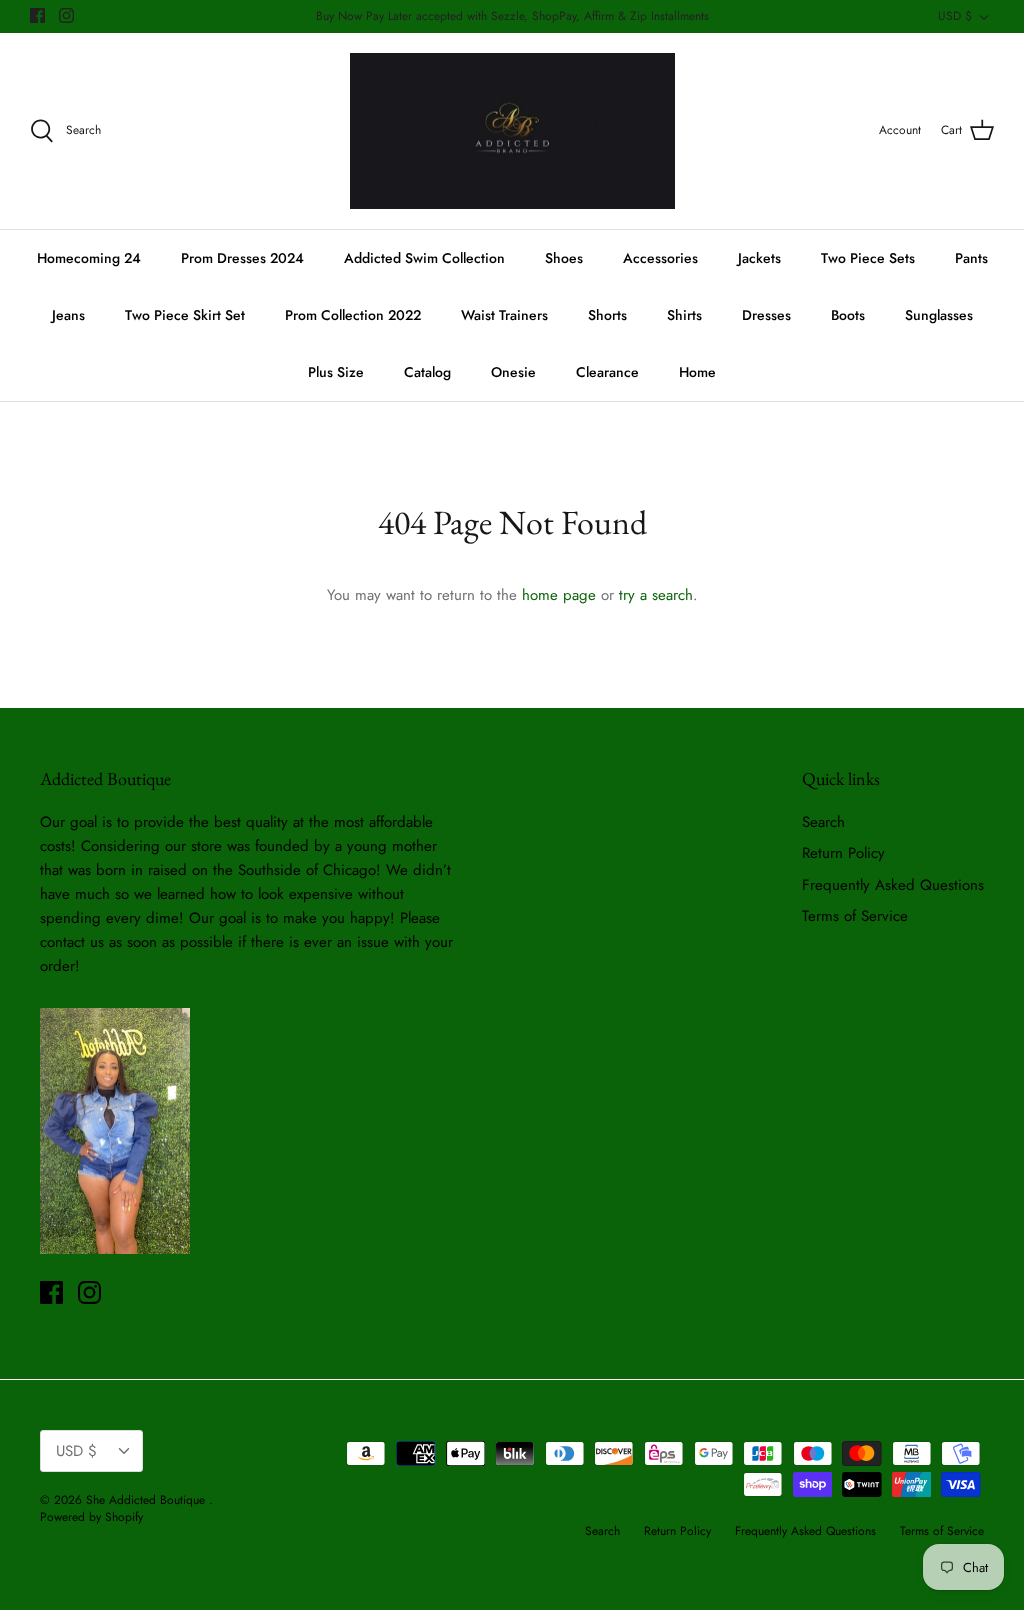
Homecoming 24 (89, 258)
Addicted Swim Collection (424, 258)
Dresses (766, 315)
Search (823, 822)
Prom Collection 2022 (353, 315)
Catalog (427, 372)
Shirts (684, 315)
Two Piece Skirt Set (185, 315)
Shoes (564, 258)
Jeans (68, 315)
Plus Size (336, 372)
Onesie (513, 372)
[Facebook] (37, 15)
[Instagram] (66, 15)
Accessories (660, 258)
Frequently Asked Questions (893, 885)
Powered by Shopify (91, 1517)
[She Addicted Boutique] (512, 131)
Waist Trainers (504, 315)
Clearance (607, 372)
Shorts (607, 315)
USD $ (955, 16)
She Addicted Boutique (147, 1500)
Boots (848, 315)
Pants (971, 258)
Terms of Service (855, 916)
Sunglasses (939, 315)
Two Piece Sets (868, 258)
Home (697, 372)
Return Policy (843, 853)
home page (559, 595)
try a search (656, 595)
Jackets (759, 258)
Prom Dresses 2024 (242, 258)
